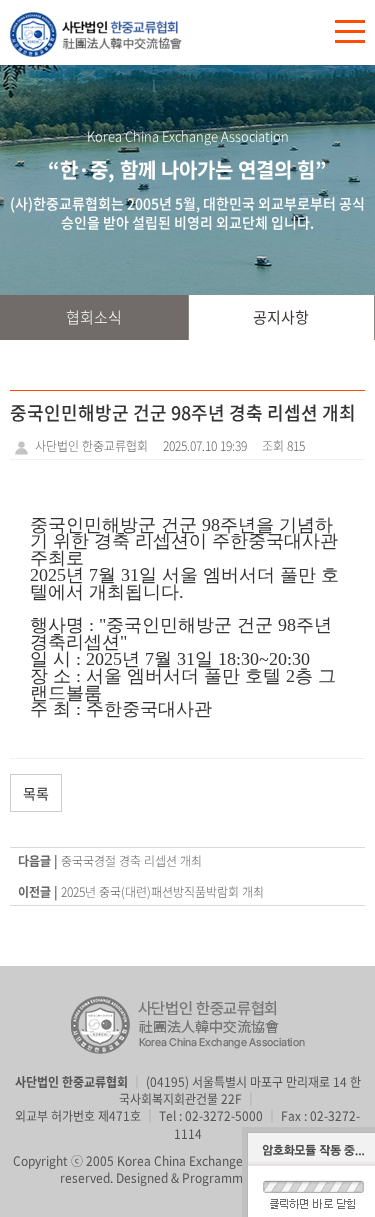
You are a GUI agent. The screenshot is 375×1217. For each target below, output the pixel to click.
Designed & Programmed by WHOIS (216, 1178)
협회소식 (94, 317)
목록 (36, 793)
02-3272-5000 (224, 1116)
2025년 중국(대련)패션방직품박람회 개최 (162, 892)
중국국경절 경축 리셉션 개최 (131, 861)
